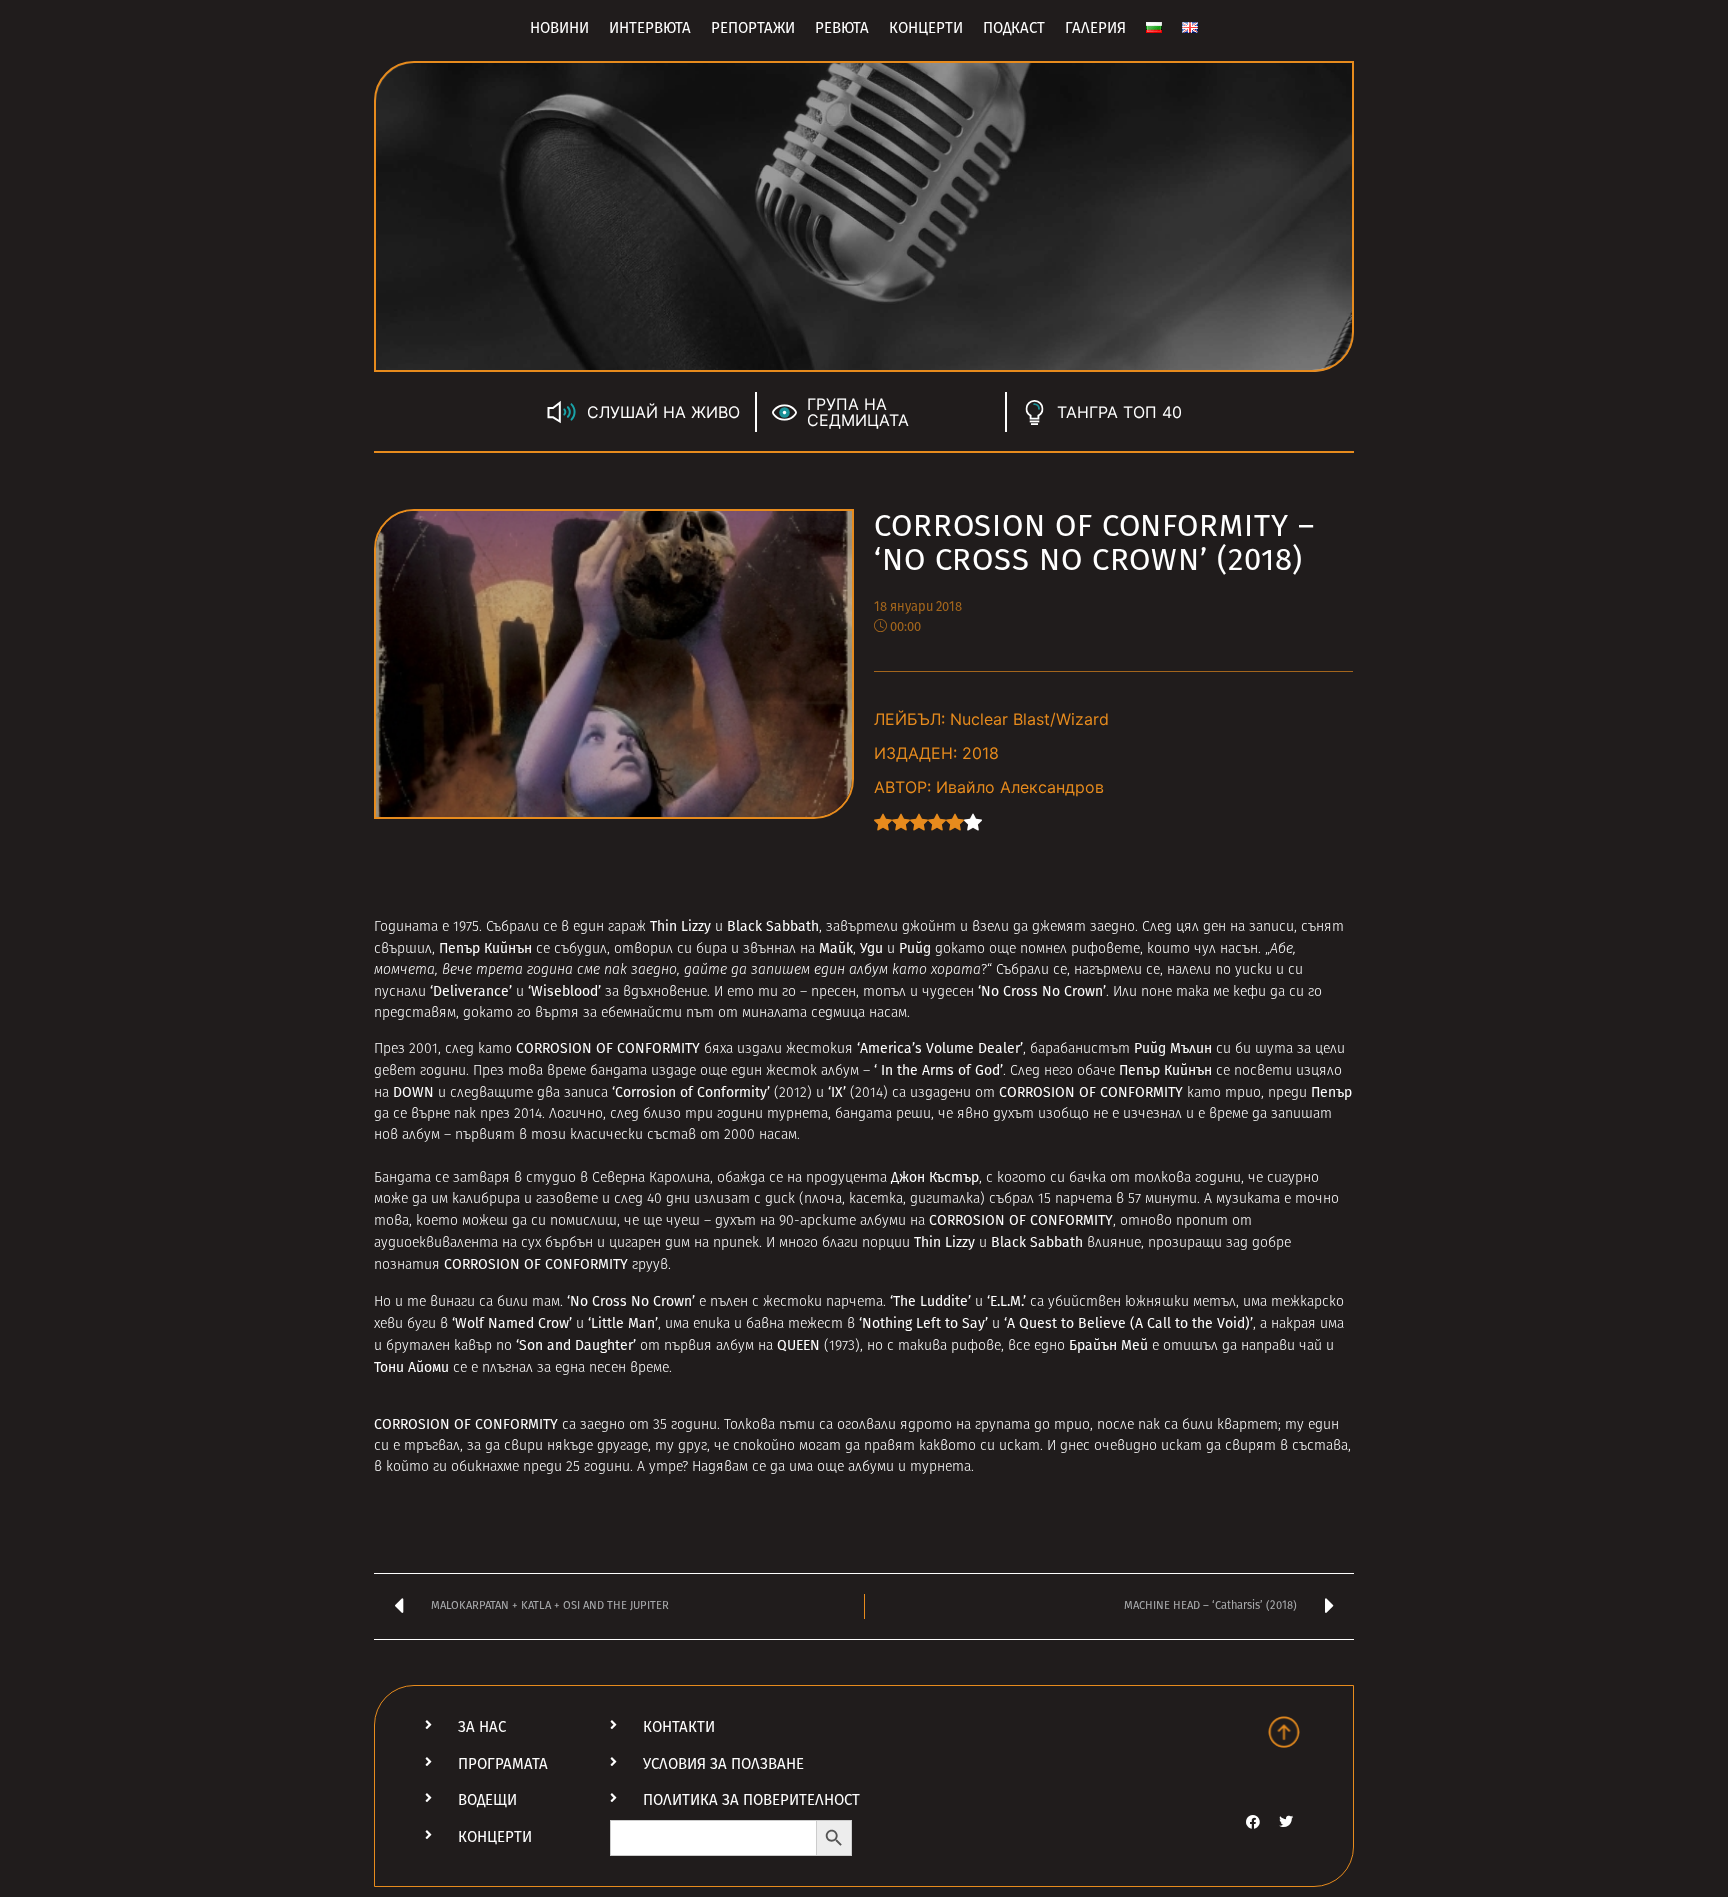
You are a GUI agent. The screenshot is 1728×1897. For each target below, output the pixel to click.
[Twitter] (1286, 1822)
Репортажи (753, 28)
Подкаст (1014, 28)
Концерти (926, 28)
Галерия (1095, 28)
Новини (559, 28)
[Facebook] (1253, 1822)
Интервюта (650, 28)
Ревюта (842, 28)
